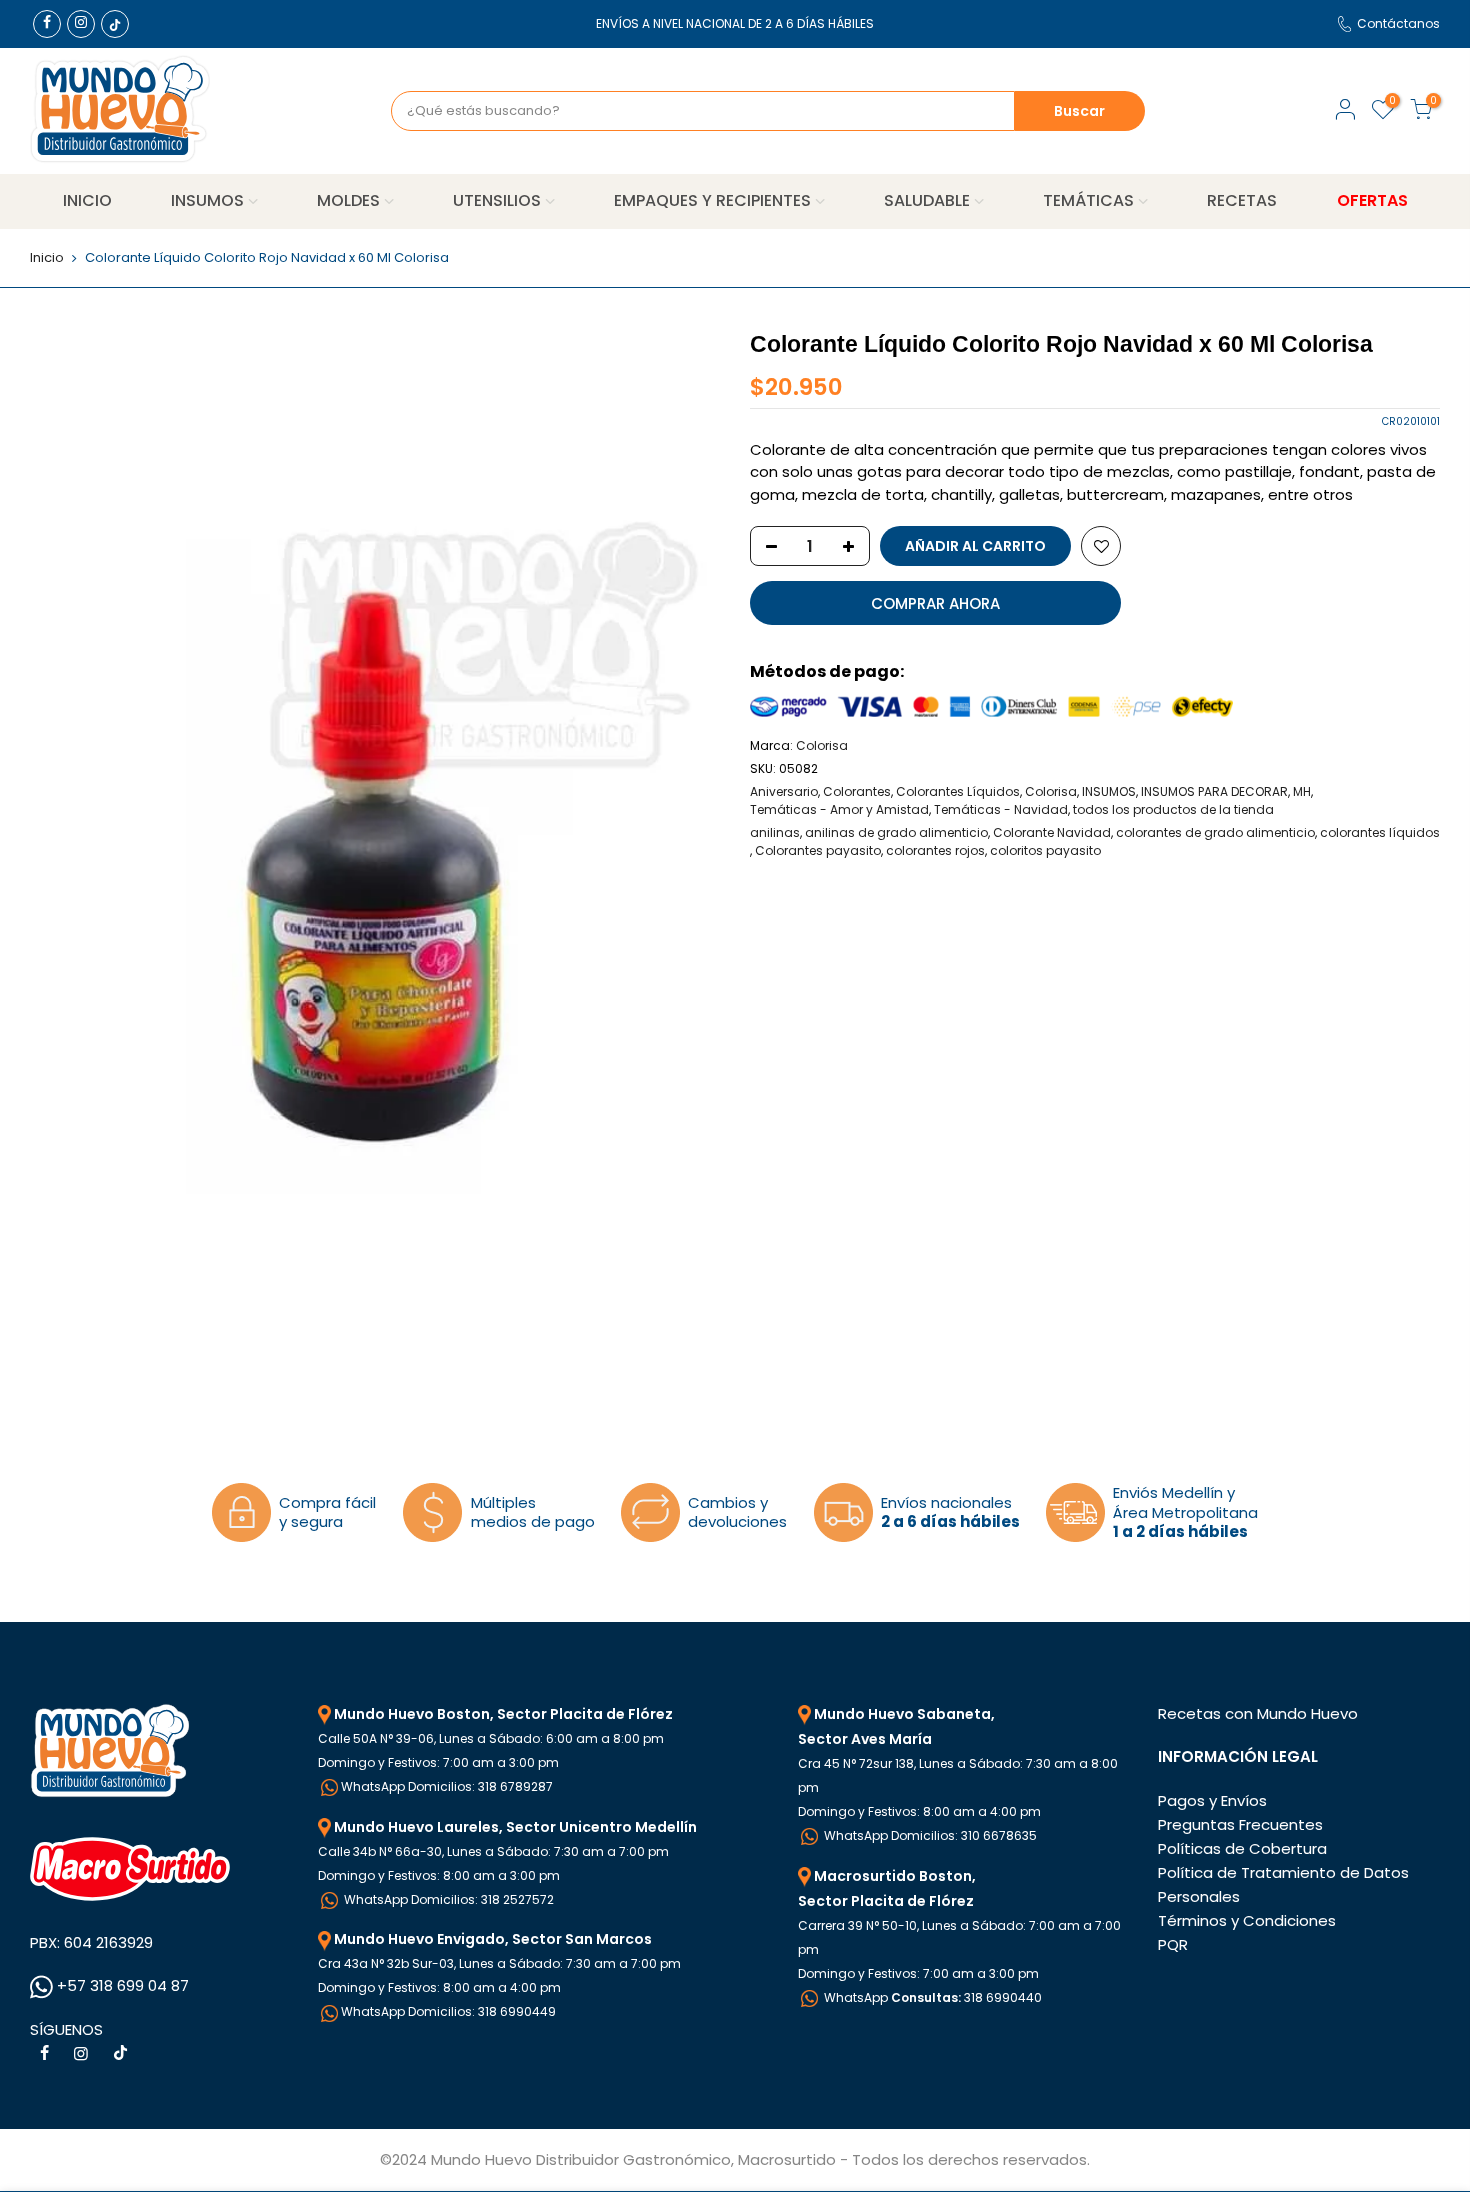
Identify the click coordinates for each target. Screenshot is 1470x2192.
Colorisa (822, 745)
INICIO (87, 200)
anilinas (775, 832)
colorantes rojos (935, 850)
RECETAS (1242, 200)
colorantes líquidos (1380, 832)
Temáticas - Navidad (1001, 809)
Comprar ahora (935, 603)
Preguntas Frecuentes (1240, 1824)
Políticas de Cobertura (1242, 1848)
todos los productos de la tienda (1173, 809)
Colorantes (857, 791)
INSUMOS (207, 200)
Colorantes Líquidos (958, 791)
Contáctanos (1398, 23)
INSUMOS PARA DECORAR (1214, 791)
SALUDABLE (927, 200)
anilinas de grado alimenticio (896, 832)
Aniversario (784, 791)
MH (1302, 791)
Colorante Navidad (1052, 832)
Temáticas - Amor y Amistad (839, 809)
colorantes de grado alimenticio (1215, 832)
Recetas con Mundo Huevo (1258, 1713)
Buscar (1079, 111)
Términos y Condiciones (1247, 1920)
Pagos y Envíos (1212, 1800)
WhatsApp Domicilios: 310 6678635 (929, 1835)
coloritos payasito (1045, 850)
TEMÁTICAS (1088, 200)
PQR (1173, 1944)
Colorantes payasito (818, 850)
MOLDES (348, 200)
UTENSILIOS (497, 200)
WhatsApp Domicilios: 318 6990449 (448, 2011)
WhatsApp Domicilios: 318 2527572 (447, 1899)
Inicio (47, 258)
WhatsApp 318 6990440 (931, 1997)
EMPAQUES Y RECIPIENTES (712, 200)
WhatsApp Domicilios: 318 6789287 (447, 1786)
